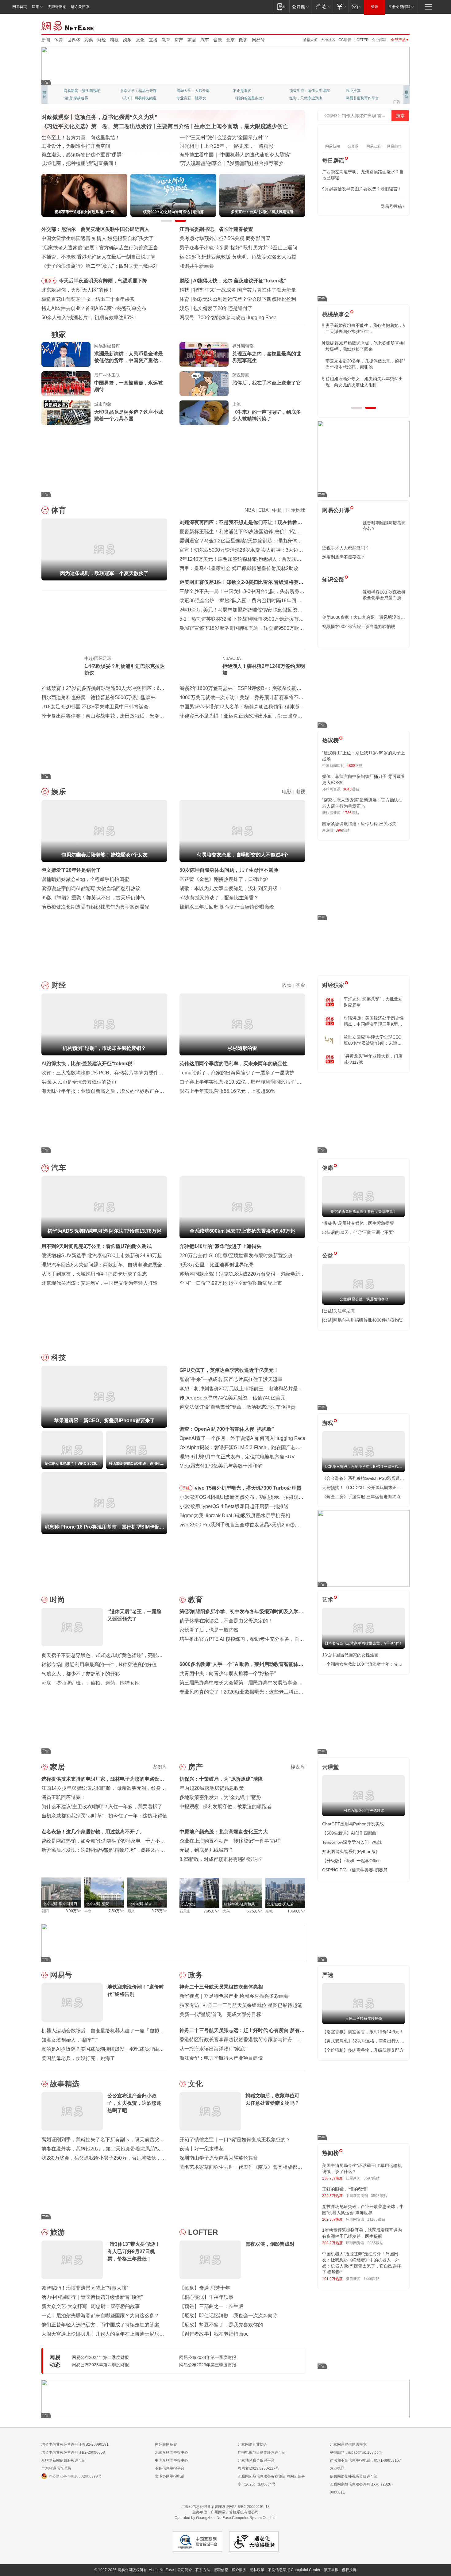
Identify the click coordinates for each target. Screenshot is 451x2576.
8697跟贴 (372, 2178)
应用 (36, 7)
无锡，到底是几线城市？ (206, 1850)
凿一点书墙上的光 (135, 91)
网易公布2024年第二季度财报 (100, 2357)
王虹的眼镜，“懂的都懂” (345, 2189)
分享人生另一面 (359, 91)
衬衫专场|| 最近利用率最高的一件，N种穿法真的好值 (99, 1665)
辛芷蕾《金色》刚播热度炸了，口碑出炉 (224, 879)
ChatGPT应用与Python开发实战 (353, 1824)
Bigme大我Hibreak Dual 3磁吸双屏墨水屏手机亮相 (235, 1516)
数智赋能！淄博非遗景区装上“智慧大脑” (85, 2288)
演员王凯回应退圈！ (64, 1797)
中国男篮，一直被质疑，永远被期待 (129, 386)
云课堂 (330, 1767)
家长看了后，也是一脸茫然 (209, 1630)
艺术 (328, 1600)
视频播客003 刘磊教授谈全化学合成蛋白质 (384, 595)
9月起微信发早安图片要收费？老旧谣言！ (362, 189)
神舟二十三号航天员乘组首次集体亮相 (221, 1987)
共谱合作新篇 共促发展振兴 (210, 146)
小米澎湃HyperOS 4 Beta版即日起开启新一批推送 (234, 1506)
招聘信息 (221, 2570)
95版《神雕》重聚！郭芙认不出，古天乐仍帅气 (93, 898)
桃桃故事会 (336, 314)
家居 (192, 40)
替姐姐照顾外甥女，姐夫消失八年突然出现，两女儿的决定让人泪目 (361, 382)
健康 (218, 40)
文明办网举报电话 (170, 2476)
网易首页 (20, 7)
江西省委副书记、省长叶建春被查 (216, 229)
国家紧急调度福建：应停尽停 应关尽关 (359, 824)
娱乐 (127, 40)
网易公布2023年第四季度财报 (100, 2365)
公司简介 (185, 2570)
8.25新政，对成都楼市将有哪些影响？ (221, 1859)
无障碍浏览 (57, 7)
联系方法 (203, 2570)
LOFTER (362, 40)
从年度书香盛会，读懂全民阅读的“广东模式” (90, 163)
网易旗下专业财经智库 (82, 91)
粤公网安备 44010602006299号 (75, 2476)
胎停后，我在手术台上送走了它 (267, 383)
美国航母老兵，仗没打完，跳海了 (78, 2058)
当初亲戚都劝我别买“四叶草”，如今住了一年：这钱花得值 (104, 1816)
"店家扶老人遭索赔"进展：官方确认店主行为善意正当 (100, 248)
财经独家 (333, 985)
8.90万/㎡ (73, 1911)
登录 (375, 7)
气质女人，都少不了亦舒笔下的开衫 (81, 1674)
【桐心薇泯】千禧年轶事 (206, 2297)
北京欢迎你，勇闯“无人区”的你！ (77, 290)
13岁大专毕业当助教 (193, 98)
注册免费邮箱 (399, 7)
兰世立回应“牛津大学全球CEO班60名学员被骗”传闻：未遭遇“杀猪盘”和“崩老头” (373, 1040)
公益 (328, 1256)
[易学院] (344, 207)
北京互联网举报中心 (172, 2452)
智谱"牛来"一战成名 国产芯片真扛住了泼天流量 (231, 1379)
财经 (102, 40)
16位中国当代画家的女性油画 (350, 1655)
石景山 (185, 1911)
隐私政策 (257, 2570)
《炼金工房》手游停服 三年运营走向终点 (361, 1497)
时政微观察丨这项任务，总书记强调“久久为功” (99, 117)
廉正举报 (331, 2570)
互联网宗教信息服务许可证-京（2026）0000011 (362, 2488)
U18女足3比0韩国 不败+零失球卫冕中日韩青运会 (95, 707)
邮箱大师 (310, 40)
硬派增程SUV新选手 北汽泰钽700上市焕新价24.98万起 (102, 1255)
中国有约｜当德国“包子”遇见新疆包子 (220, 163)
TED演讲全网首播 (78, 98)
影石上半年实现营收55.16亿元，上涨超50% (227, 1091)
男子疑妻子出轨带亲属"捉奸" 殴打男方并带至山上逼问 (238, 248)
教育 (166, 40)
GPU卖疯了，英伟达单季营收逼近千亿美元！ (229, 1370)
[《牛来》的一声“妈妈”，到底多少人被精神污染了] (204, 413)
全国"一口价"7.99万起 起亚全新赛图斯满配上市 (231, 1283)
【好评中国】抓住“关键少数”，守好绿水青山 (228, 138)
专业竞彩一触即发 (360, 98)
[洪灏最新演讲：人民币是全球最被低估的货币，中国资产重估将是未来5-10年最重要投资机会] (66, 354)
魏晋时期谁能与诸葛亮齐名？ (384, 526)
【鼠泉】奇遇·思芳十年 (205, 2288)
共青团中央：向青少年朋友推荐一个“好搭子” (228, 1673)
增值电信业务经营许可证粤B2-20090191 (75, 2444)
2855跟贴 (375, 2243)
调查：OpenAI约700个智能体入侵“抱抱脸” (227, 1429)
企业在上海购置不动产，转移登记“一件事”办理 (230, 1841)
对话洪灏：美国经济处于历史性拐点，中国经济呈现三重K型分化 (374, 1021)
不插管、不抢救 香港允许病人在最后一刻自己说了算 (98, 257)
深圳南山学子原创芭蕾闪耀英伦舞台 (219, 2158)
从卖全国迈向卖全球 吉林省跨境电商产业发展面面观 (98, 155)
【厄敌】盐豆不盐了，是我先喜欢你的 (221, 2325)
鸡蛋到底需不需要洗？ (344, 557)
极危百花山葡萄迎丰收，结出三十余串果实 (88, 299)
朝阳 (45, 1911)
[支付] (341, 7)
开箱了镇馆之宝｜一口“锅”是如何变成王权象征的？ (235, 2140)
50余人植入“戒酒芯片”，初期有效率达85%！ (90, 318)
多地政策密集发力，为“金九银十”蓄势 (220, 1797)
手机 (186, 1488)
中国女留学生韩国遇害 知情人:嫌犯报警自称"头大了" (98, 238)
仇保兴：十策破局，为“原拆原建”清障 (221, 1779)
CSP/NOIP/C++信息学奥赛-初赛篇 (355, 1870)
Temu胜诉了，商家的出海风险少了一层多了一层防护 (237, 1073)
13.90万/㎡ (296, 1911)
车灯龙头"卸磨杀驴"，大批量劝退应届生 (373, 1002)
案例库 (160, 1767)
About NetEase (161, 2570)
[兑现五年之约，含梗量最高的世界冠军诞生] (204, 354)
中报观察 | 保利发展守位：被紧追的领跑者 (225, 1807)
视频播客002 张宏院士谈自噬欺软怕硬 (359, 626)
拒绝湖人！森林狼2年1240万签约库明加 (264, 670)
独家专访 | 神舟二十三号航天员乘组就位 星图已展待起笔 (241, 2005)
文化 (140, 40)
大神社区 (328, 40)
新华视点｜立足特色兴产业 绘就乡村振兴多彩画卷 (234, 1996)
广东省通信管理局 (56, 2468)
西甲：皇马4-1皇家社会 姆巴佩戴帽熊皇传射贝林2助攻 (239, 568)
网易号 (258, 40)
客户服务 (239, 2570)
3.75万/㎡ (159, 1911)
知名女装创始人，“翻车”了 (70, 2040)
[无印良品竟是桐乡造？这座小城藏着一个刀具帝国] (66, 413)
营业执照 (337, 2468)
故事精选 (65, 2084)
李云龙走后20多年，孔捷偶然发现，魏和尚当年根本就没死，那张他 (363, 364)
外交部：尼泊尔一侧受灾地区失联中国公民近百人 (95, 229)
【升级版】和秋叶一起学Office (351, 1861)
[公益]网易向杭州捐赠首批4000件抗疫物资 (363, 1320)
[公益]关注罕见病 (338, 1311)
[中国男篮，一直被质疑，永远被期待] (66, 384)
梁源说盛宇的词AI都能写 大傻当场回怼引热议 (91, 888)
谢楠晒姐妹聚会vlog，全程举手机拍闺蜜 (85, 879)
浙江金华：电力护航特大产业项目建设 (221, 2058)
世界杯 (74, 40)
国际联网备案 (166, 2444)
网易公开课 (336, 510)
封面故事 (127, 98)
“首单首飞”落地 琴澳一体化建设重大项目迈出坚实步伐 (100, 146)
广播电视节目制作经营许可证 (262, 2452)
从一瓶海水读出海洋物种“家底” (213, 2049)
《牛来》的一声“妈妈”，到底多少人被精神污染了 (267, 415)
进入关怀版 (80, 7)
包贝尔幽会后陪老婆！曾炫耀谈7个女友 (236, 308)
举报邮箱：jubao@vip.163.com (356, 2452)
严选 (328, 1975)
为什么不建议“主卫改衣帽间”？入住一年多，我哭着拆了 (102, 1807)
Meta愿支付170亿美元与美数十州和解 (221, 1466)
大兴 (226, 1911)
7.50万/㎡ (116, 1911)
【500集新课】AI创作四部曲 (349, 1833)
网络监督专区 (390, 25)
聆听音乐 (184, 91)
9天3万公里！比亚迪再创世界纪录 (217, 1265)
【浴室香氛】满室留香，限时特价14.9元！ (363, 2032)
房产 (179, 40)
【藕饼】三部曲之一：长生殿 (211, 2306)
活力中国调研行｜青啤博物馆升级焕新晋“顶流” (92, 2297)
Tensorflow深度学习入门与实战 (352, 1842)
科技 (114, 40)
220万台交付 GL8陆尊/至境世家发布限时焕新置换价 (236, 1255)
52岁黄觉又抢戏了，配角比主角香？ (219, 898)
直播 (153, 40)
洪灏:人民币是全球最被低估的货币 (79, 1082)
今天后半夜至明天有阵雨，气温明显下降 (103, 281)
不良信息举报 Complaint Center (294, 2570)
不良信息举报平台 (170, 2468)
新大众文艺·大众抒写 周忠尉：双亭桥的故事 (91, 2306)
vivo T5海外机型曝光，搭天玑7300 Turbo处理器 (248, 1488)
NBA (250, 510)
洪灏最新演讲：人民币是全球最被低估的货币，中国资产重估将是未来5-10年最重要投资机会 (129, 358)
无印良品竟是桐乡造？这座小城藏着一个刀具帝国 (129, 415)
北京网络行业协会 (252, 2444)
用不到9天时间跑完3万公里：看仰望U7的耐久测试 (96, 1246)
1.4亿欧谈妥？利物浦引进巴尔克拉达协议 (125, 670)
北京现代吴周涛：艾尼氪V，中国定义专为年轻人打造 (100, 1283)
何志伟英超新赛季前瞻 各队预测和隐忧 (235, 299)
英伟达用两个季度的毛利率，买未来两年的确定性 (233, 1064)
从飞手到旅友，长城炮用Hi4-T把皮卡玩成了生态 (94, 1274)
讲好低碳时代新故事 (306, 91)
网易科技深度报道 (248, 98)
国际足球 (295, 510)
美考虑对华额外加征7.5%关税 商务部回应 (225, 238)
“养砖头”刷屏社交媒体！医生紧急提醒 (358, 1223)
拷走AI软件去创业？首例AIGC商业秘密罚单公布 (94, 308)
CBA (263, 510)
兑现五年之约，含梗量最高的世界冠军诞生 (267, 357)
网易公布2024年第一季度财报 (208, 2357)
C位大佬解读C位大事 (250, 91)
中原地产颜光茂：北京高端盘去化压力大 (224, 1832)
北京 (230, 40)
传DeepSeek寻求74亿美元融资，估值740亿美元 (232, 1398)
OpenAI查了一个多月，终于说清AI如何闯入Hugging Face (242, 1438)
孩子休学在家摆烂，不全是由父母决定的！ (226, 1621)
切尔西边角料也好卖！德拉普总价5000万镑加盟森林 (98, 697)
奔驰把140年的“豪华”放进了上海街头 (220, 1246)
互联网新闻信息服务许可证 (64, 2460)
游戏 (328, 1423)
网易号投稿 (391, 206)
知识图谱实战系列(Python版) (350, 1851)
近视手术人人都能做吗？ (346, 548)
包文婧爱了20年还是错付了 (71, 870)
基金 (300, 985)
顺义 (131, 1911)
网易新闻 (68, 25)
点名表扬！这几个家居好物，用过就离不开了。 (93, 1832)
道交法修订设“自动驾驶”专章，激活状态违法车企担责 (237, 1407)
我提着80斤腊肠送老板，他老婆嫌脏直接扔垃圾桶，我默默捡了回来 (363, 346)
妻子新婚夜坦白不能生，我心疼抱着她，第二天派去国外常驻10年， (363, 328)
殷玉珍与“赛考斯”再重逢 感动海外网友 (221, 155)
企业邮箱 (379, 40)
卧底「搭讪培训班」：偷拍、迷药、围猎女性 (91, 1683)
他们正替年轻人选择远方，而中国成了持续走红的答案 (100, 2325)
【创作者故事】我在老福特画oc (214, 2334)
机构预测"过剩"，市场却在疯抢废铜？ (235, 281)
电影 (287, 792)
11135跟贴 (376, 2219)
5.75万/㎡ (254, 1911)
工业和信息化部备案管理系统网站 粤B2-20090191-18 (225, 2507)
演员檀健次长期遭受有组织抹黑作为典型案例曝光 (95, 907)
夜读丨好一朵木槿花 (202, 2149)
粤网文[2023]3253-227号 (258, 2468)
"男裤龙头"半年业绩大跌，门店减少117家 (373, 1059)
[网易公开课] (300, 7)
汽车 (205, 40)
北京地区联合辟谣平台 (256, 2460)
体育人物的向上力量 (306, 98)
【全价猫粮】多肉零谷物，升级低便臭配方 (363, 2050)
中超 (277, 510)
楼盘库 (298, 1767)
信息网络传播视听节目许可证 (354, 2476)
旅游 (57, 2232)
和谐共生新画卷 (197, 266)
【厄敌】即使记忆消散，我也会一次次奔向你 (229, 2316)
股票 (287, 985)
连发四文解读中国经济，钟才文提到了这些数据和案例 (100, 138)
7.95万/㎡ (212, 1911)
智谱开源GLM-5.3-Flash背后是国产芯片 (241, 318)
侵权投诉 (349, 2570)
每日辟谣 (333, 161)
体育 (59, 40)
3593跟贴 (379, 2196)
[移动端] (281, 7)
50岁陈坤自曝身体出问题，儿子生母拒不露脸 (229, 870)
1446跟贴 (372, 2279)
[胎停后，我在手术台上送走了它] (204, 384)
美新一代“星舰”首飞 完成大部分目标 (220, 2014)
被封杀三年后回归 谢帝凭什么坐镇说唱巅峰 (227, 907)
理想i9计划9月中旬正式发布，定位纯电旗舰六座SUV (237, 1457)
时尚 (57, 1600)
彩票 (89, 40)
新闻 (46, 40)
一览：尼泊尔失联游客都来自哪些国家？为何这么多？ (100, 2316)
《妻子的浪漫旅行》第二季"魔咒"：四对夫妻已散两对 (100, 266)
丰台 (88, 1911)
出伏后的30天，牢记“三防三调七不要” (358, 1232)
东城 (269, 1911)
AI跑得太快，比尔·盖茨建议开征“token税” (88, 1064)
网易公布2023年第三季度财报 (208, 2365)
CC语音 (345, 40)
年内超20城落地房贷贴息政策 (212, 1788)
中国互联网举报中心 (172, 2460)
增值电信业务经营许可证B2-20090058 (73, 2452)
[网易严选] (322, 7)
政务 (243, 40)
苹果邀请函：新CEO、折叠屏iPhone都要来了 (243, 290)
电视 (300, 792)
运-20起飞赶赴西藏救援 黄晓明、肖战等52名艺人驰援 (238, 257)
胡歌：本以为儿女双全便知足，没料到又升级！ (231, 888)
